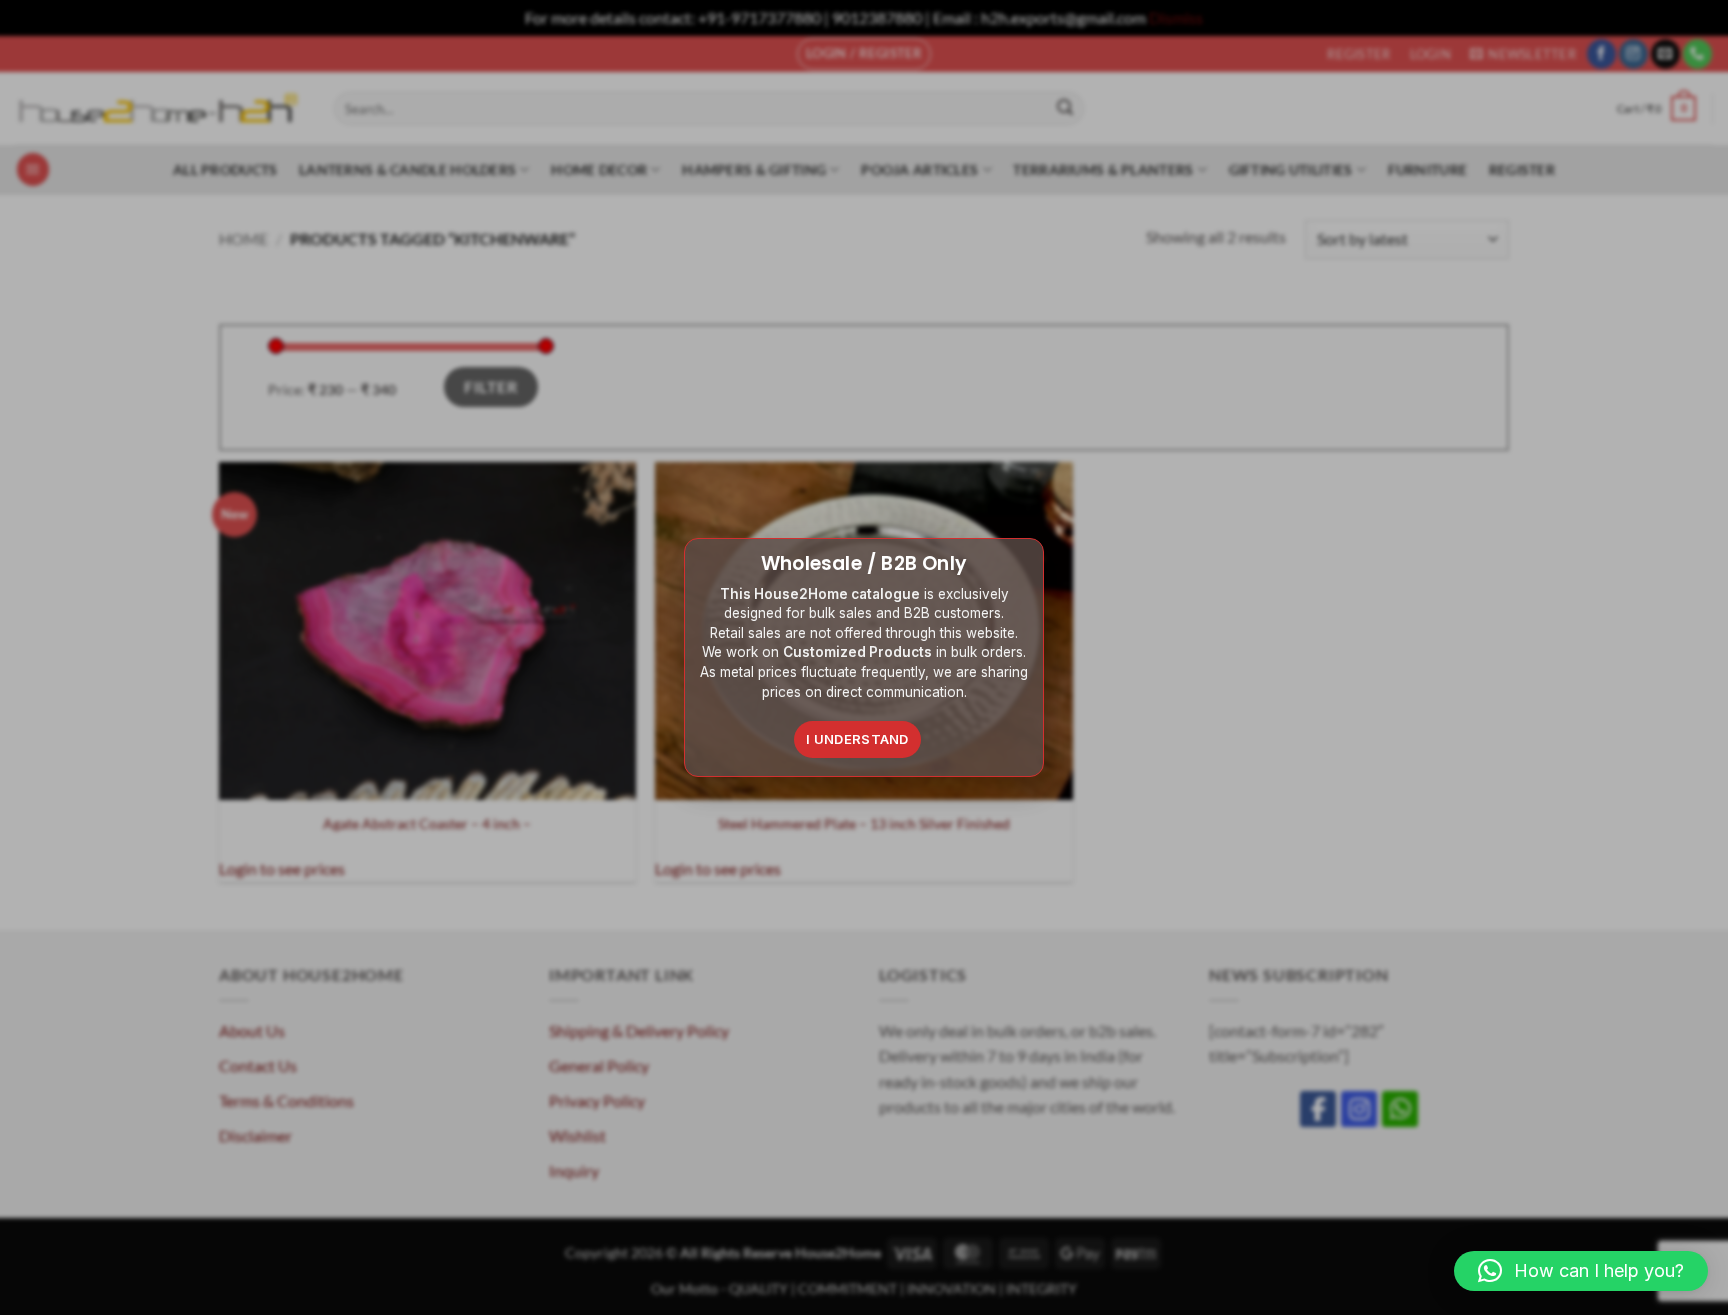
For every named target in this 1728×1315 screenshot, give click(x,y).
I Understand (857, 739)
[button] (1581, 1271)
